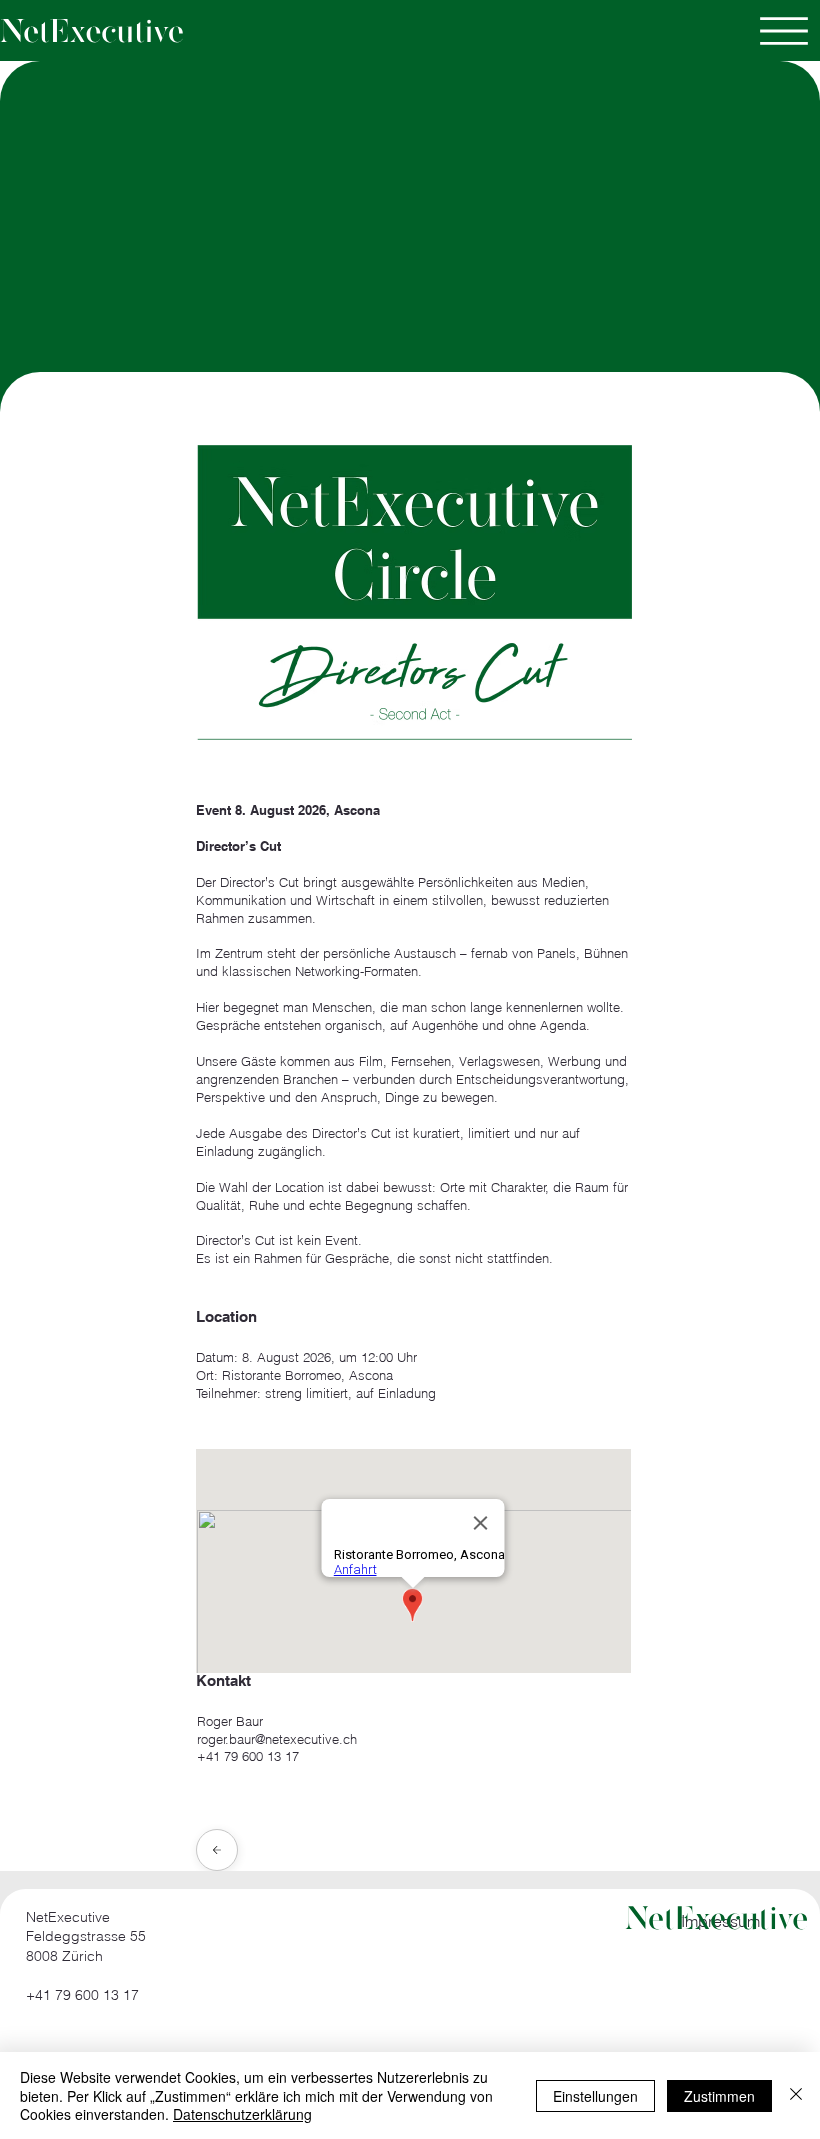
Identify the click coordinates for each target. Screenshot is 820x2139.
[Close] (217, 1850)
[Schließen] (796, 2095)
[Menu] (784, 31)
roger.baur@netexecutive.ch (277, 1739)
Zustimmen (719, 2096)
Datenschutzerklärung (242, 2114)
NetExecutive (68, 1917)
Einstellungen (595, 2096)
